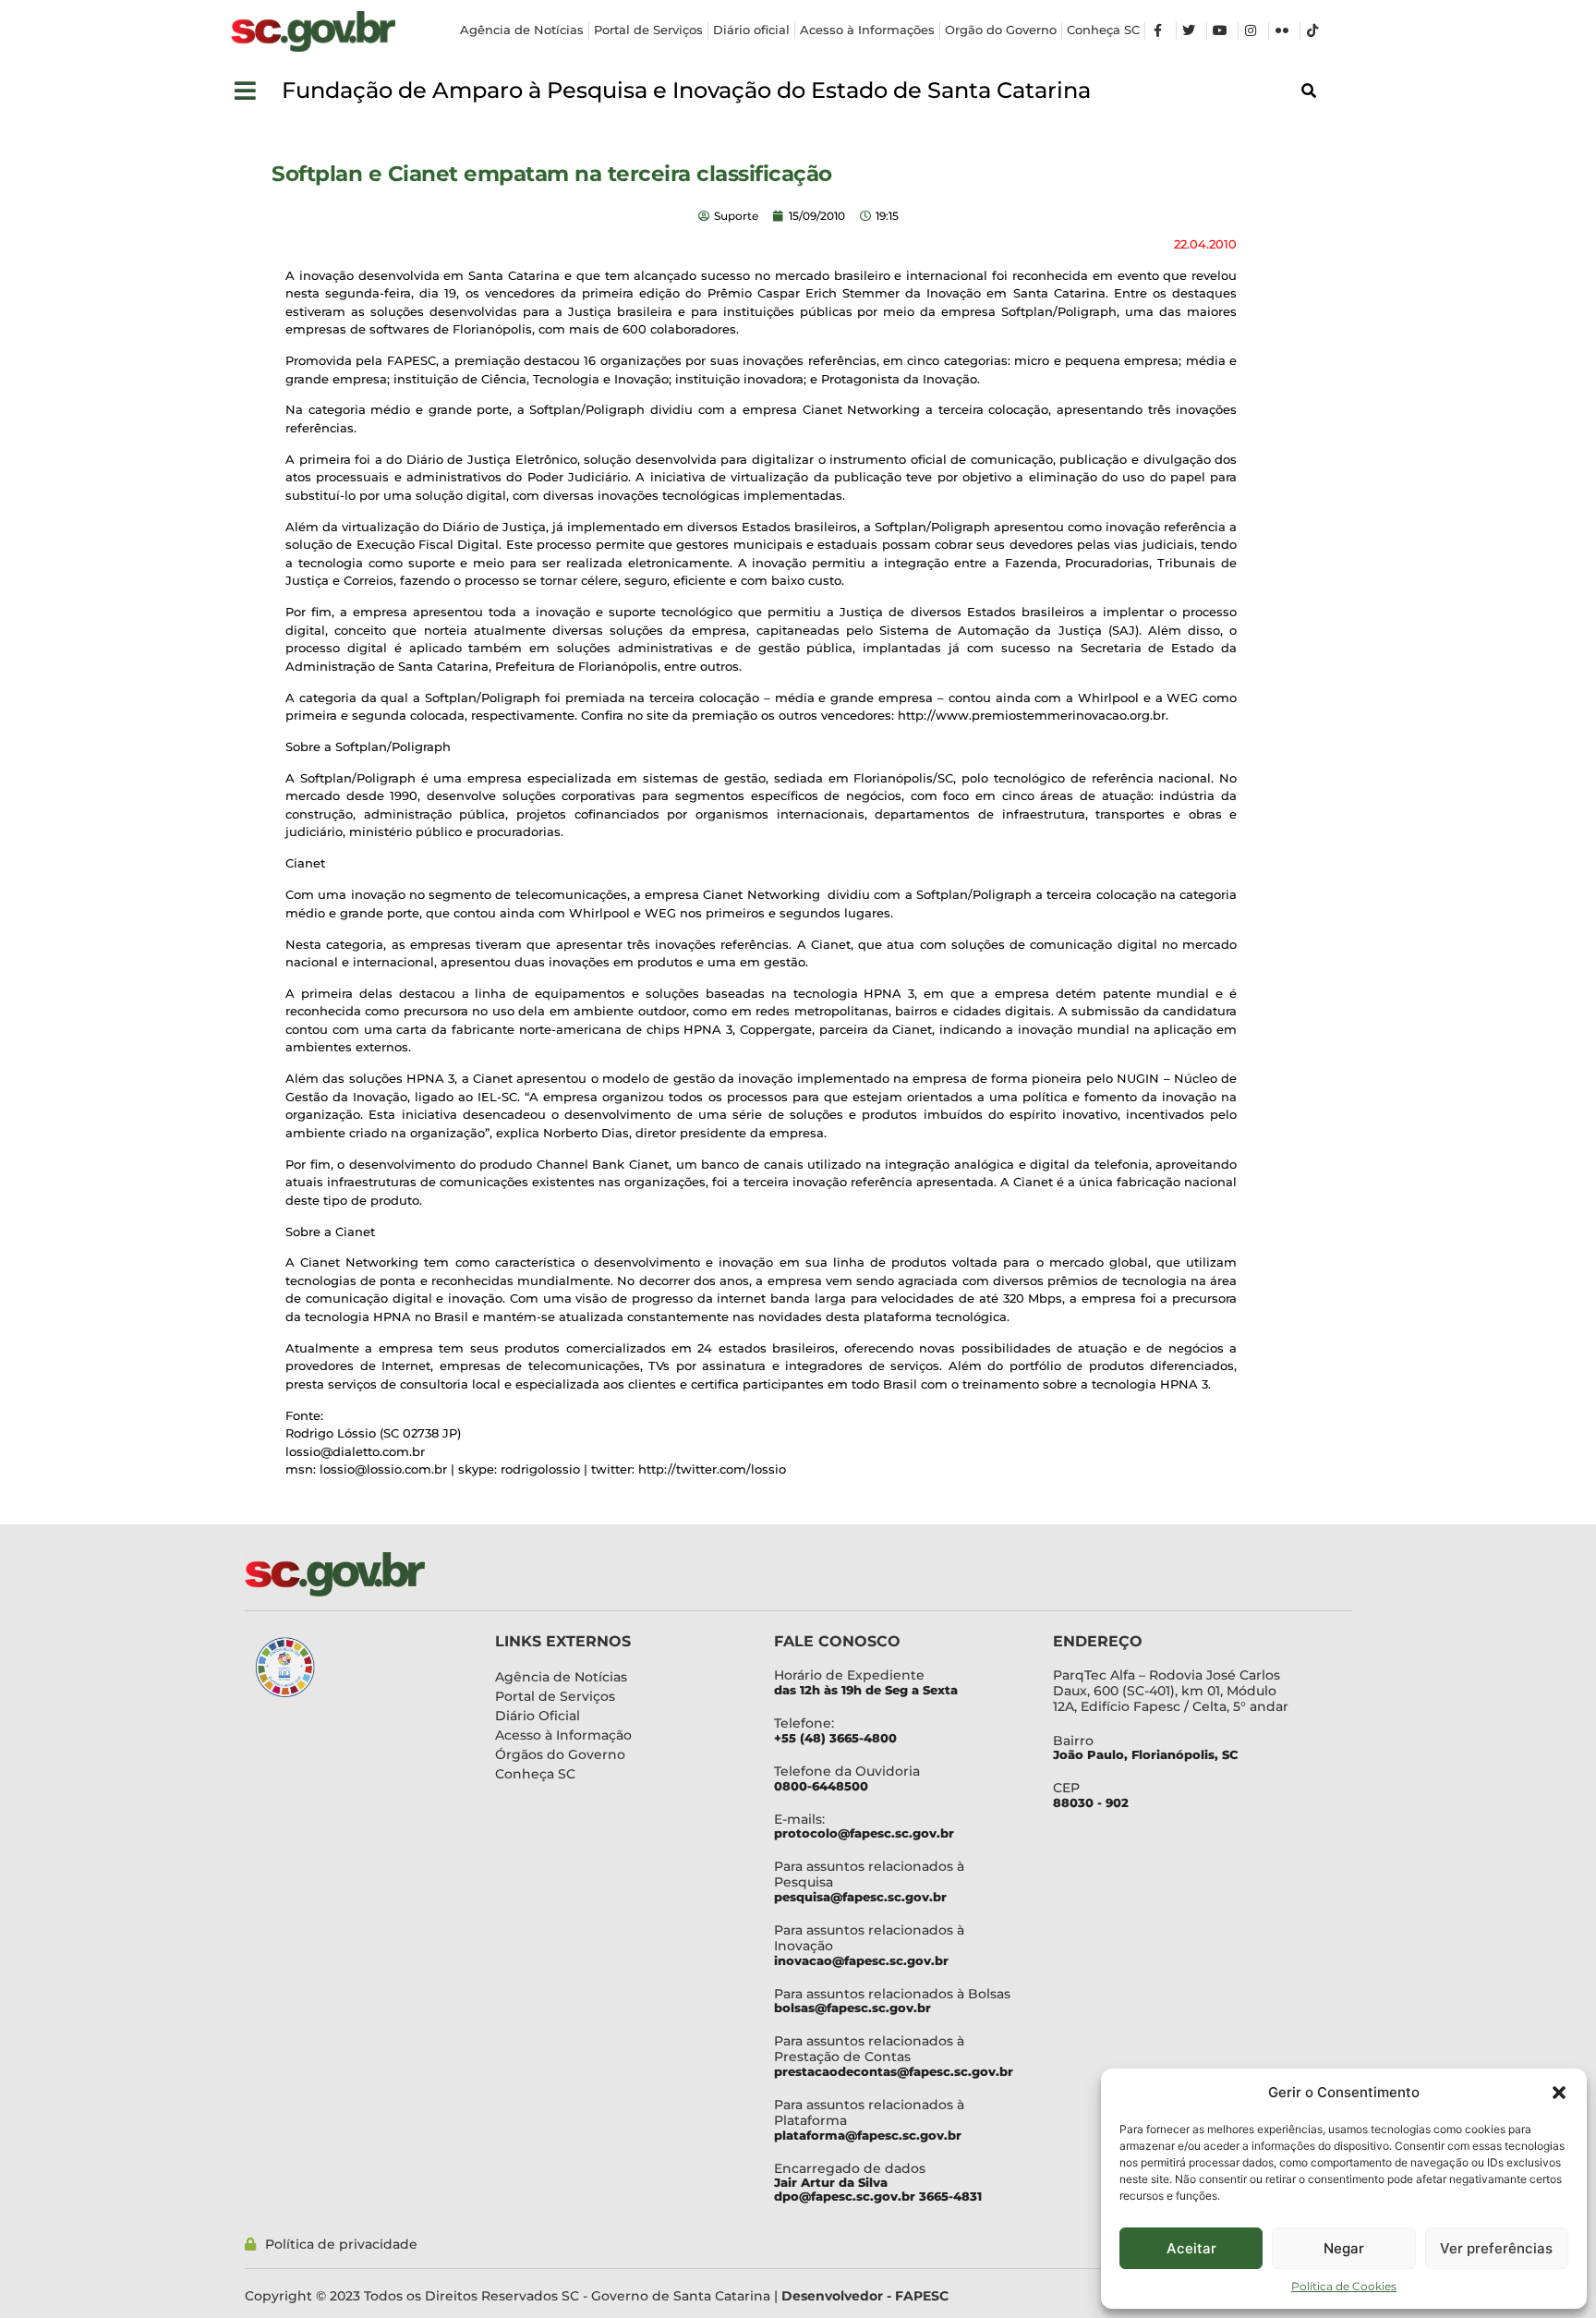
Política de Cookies (1344, 2286)
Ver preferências (1496, 2248)
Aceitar (1191, 2248)
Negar (1344, 2248)
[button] (1559, 2093)
